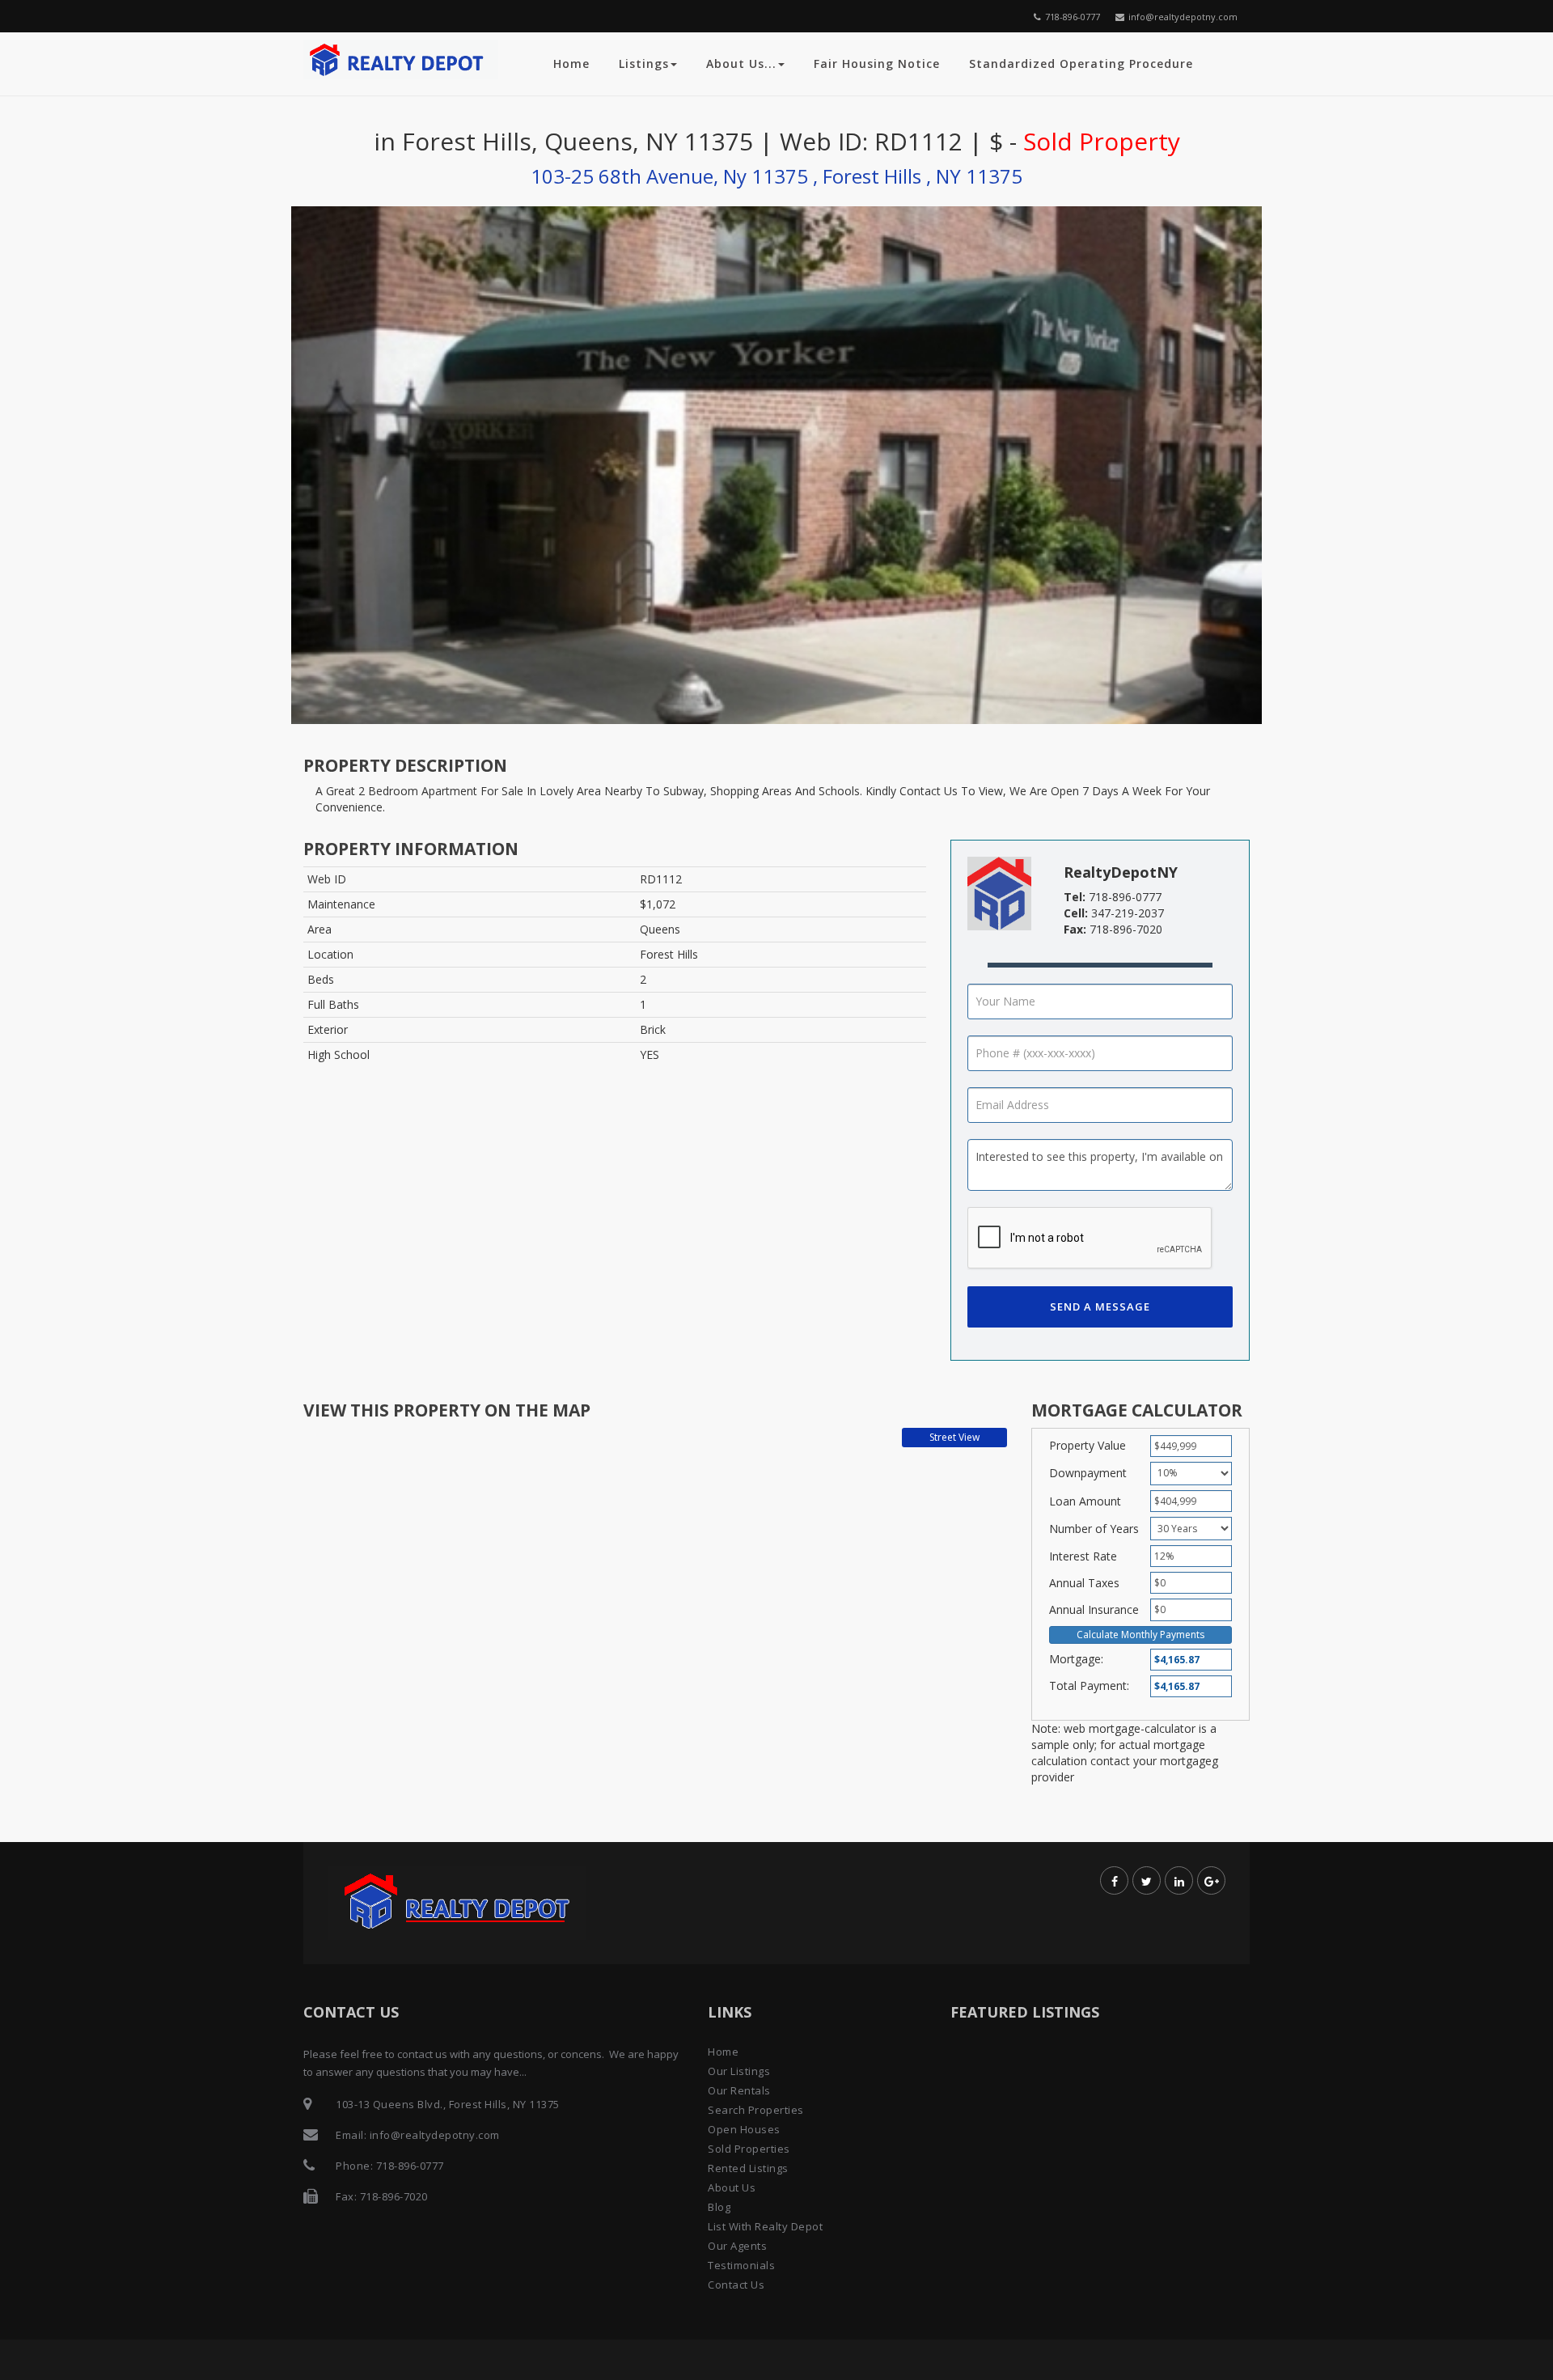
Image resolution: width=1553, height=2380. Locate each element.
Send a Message (1100, 1306)
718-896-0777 (1073, 17)
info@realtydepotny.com (1183, 17)
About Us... (741, 64)
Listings (644, 64)
